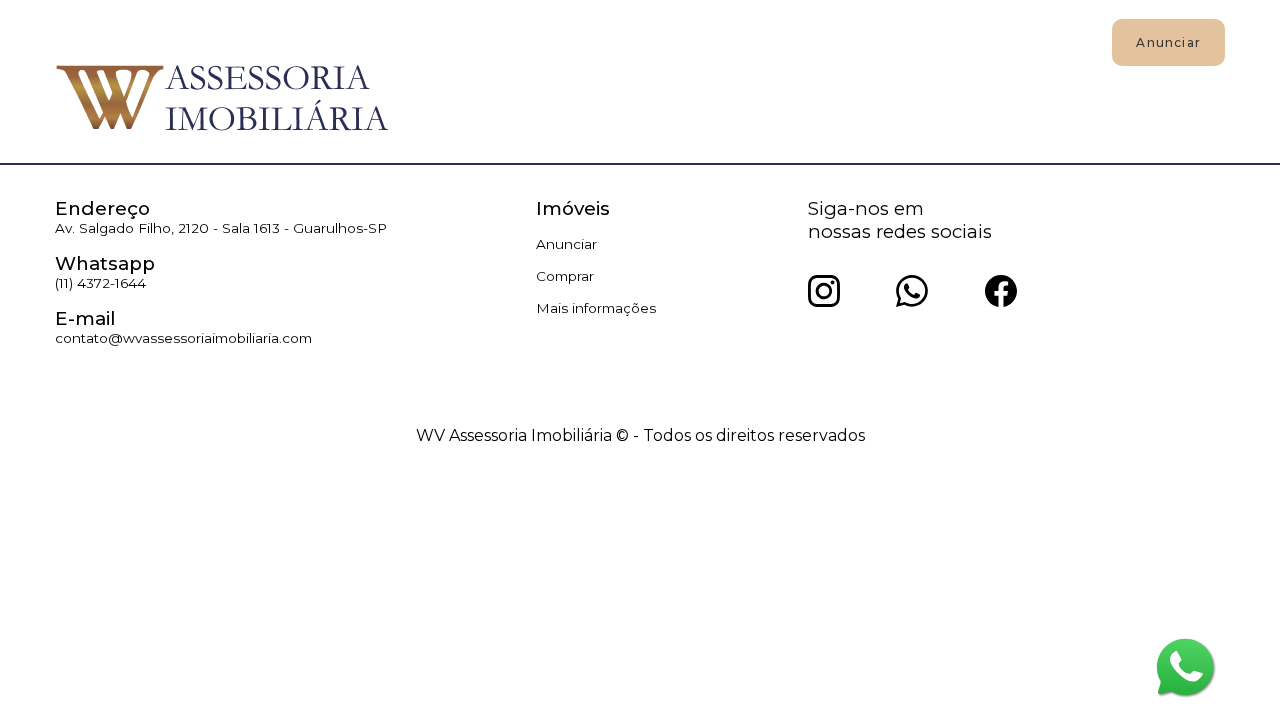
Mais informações (596, 308)
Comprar (565, 276)
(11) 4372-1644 (100, 283)
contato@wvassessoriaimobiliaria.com (183, 338)
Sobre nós (658, 41)
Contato (762, 41)
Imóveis (451, 41)
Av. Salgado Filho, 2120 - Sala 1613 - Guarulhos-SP (221, 228)
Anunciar (549, 41)
